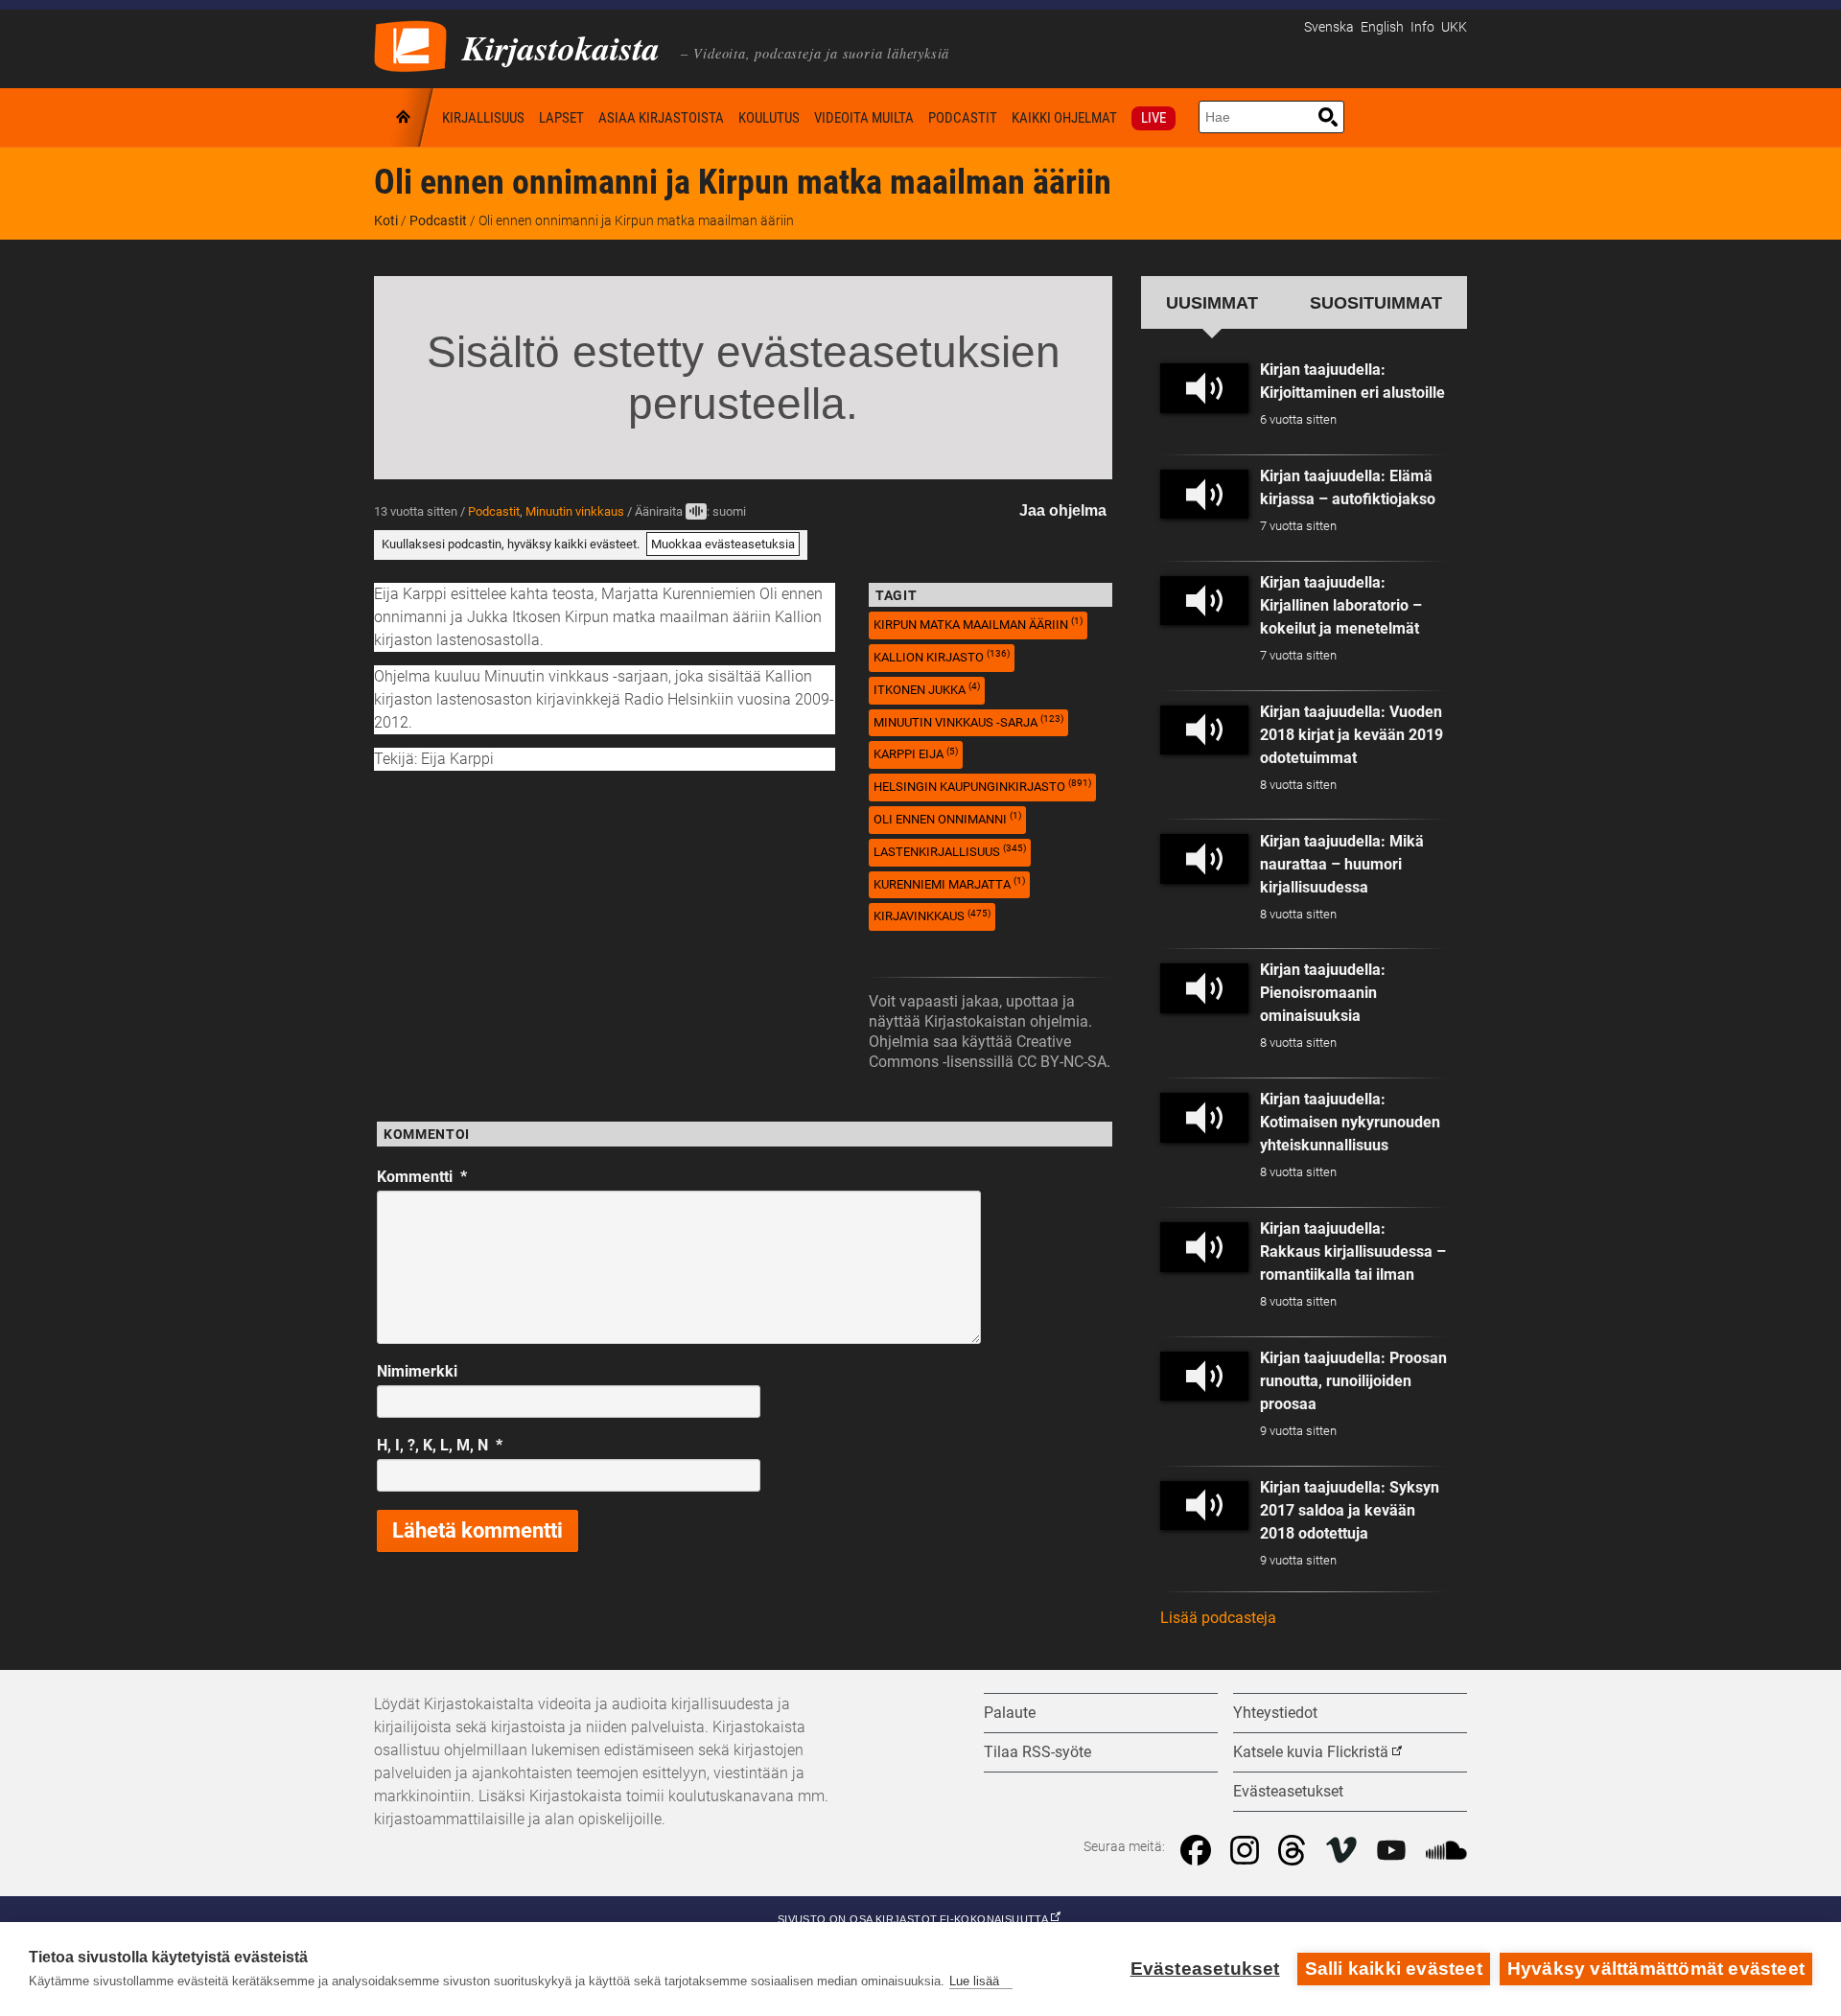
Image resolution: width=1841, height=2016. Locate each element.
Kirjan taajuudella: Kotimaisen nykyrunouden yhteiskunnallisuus (1350, 1122)
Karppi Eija (916, 754)
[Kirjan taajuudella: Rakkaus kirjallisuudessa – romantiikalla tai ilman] (1204, 1247)
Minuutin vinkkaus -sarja (968, 721)
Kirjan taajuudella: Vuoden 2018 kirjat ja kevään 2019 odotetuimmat (1352, 735)
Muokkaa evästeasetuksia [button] (723, 544)
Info (1422, 27)
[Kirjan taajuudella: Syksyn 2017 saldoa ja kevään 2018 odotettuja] (1204, 1506)
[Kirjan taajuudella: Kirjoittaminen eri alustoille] (1204, 388)
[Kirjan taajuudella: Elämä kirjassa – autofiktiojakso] (1204, 495)
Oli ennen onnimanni (947, 818)
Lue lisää (974, 1981)
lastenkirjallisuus (950, 851)
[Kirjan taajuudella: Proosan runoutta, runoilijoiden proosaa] (1204, 1377)
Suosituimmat (1376, 302)
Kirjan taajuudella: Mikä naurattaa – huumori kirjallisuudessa (1342, 864)
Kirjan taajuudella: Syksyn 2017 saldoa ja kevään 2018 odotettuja (1350, 1510)
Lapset (561, 118)
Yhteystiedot (1275, 1713)
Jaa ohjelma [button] (1063, 510)
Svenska (1329, 27)
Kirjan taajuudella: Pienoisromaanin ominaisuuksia (1323, 993)
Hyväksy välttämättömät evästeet (1656, 1969)
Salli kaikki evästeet (1394, 1969)
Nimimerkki (417, 1371)
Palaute (1010, 1713)
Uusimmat (1212, 302)
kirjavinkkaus (932, 916)
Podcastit (963, 118)
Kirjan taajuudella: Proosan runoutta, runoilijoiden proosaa (1353, 1381)
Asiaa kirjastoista (661, 118)
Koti (405, 117)
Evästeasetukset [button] (1288, 1791)
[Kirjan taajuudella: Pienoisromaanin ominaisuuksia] (1204, 988)
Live (1154, 118)
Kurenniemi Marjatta (949, 883)
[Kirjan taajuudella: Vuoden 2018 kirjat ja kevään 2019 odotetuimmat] (1204, 730)
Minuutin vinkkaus (575, 511)
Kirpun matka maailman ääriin (978, 624)
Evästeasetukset (1205, 1969)
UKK (1454, 27)
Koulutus (769, 118)
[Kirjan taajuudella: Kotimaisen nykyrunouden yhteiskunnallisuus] (1204, 1118)
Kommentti (422, 1177)
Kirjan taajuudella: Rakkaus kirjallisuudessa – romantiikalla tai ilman (1353, 1251)
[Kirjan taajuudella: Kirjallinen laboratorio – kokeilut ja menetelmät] (1204, 601)
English (1382, 27)
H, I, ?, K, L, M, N (440, 1445)
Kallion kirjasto (942, 656)
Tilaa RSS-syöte (1037, 1752)
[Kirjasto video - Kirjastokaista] (410, 45)
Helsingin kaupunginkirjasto (982, 786)
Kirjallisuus (483, 118)
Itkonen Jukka (927, 689)
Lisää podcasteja (1218, 1618)
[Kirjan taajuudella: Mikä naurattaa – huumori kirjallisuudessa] (1204, 859)
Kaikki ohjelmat (1064, 118)
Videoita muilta (864, 118)
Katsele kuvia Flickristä (1311, 1752)
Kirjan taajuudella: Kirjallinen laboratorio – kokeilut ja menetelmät (1341, 605)
